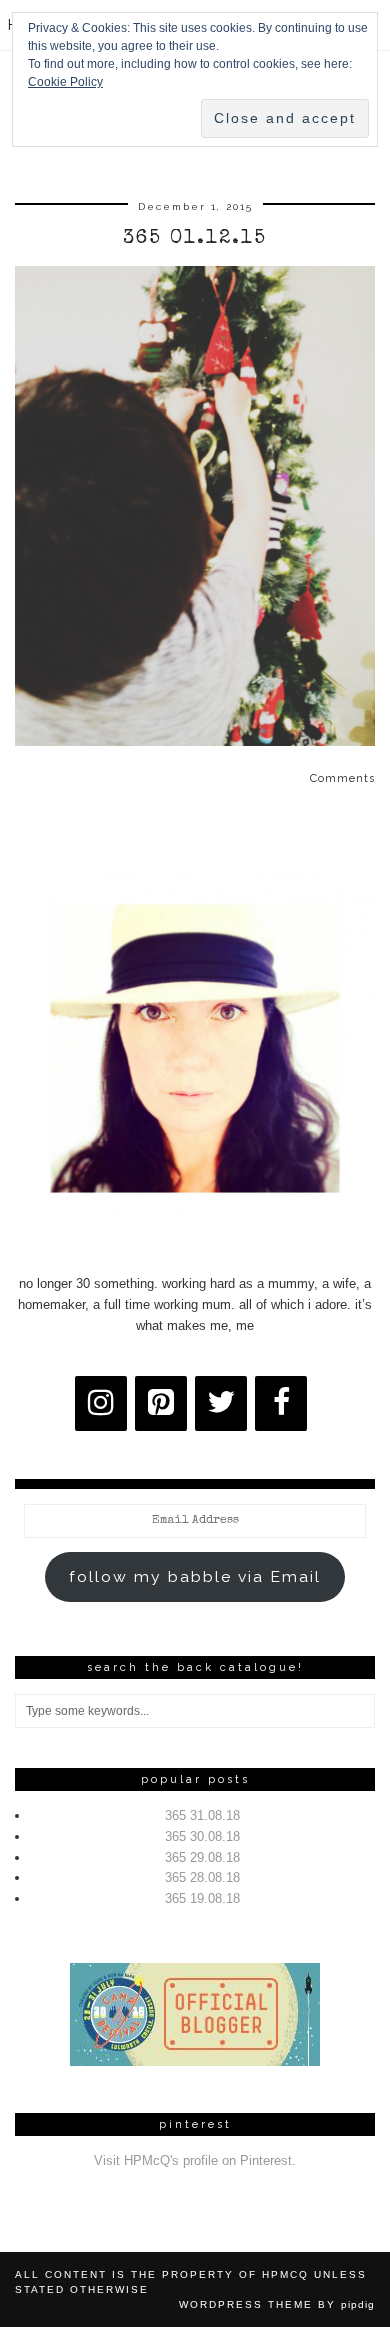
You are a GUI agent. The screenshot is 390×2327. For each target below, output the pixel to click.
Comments (342, 778)
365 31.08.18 (202, 1815)
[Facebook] (281, 1403)
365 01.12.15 (195, 239)
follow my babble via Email (195, 1576)
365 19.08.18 (202, 1898)
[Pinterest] (161, 1403)
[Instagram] (101, 1403)
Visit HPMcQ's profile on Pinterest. (195, 2160)
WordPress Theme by (277, 2304)
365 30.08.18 (202, 1836)
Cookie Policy (65, 82)
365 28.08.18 (202, 1877)
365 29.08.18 (202, 1857)
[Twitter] (221, 1403)
